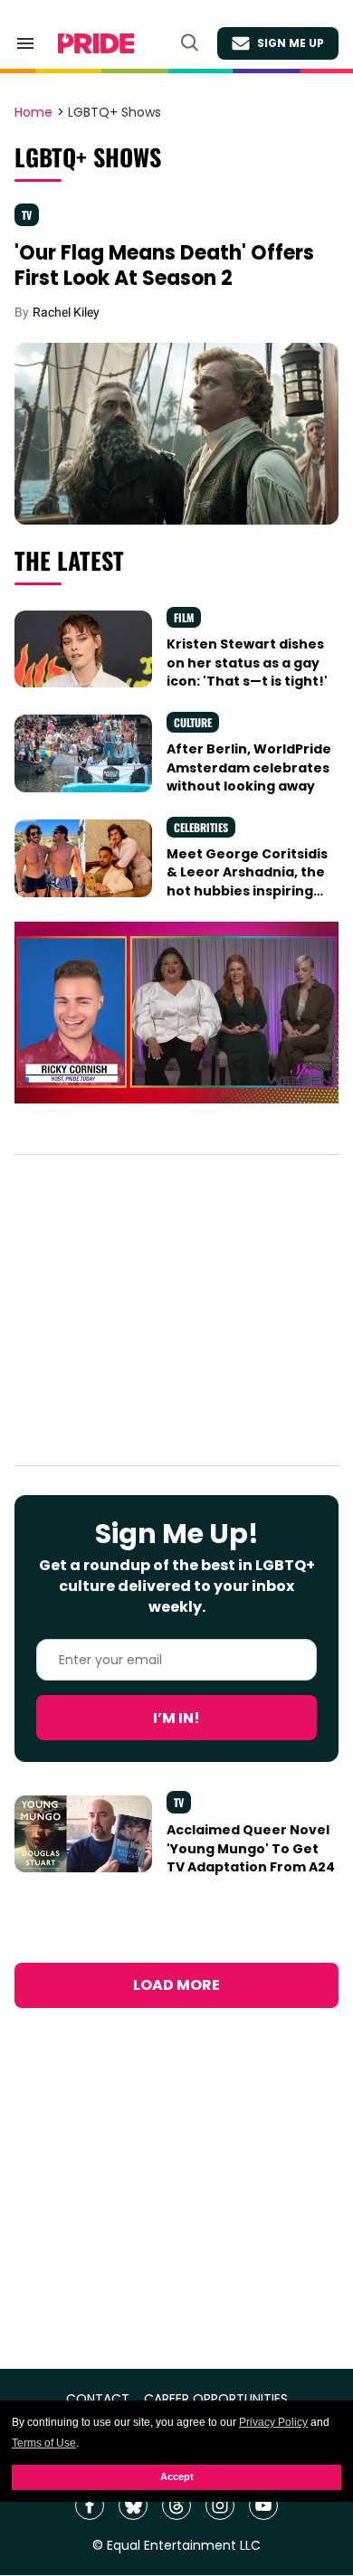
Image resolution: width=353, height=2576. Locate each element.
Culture (193, 722)
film (184, 617)
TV (27, 215)
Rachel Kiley (66, 312)
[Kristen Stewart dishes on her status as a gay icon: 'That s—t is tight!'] (83, 648)
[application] (176, 1013)
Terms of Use (44, 2443)
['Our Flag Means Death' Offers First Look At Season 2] (176, 432)
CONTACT (98, 2399)
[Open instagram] (220, 2505)
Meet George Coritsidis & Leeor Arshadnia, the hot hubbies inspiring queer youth (247, 881)
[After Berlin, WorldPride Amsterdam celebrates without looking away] (83, 753)
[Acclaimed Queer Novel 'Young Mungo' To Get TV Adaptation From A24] (83, 1833)
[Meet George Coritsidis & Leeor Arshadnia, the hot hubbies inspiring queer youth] (83, 857)
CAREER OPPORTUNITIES (216, 2399)
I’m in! (176, 1718)
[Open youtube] (263, 2505)
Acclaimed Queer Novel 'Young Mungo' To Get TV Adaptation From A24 (251, 1848)
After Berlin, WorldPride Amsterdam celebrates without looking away (249, 767)
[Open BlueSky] (133, 2505)
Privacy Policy (273, 2422)
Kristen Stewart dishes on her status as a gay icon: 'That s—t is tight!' (247, 663)
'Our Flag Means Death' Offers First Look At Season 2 (164, 265)
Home (33, 113)
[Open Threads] (176, 2505)
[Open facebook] (90, 2505)
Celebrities (201, 827)
